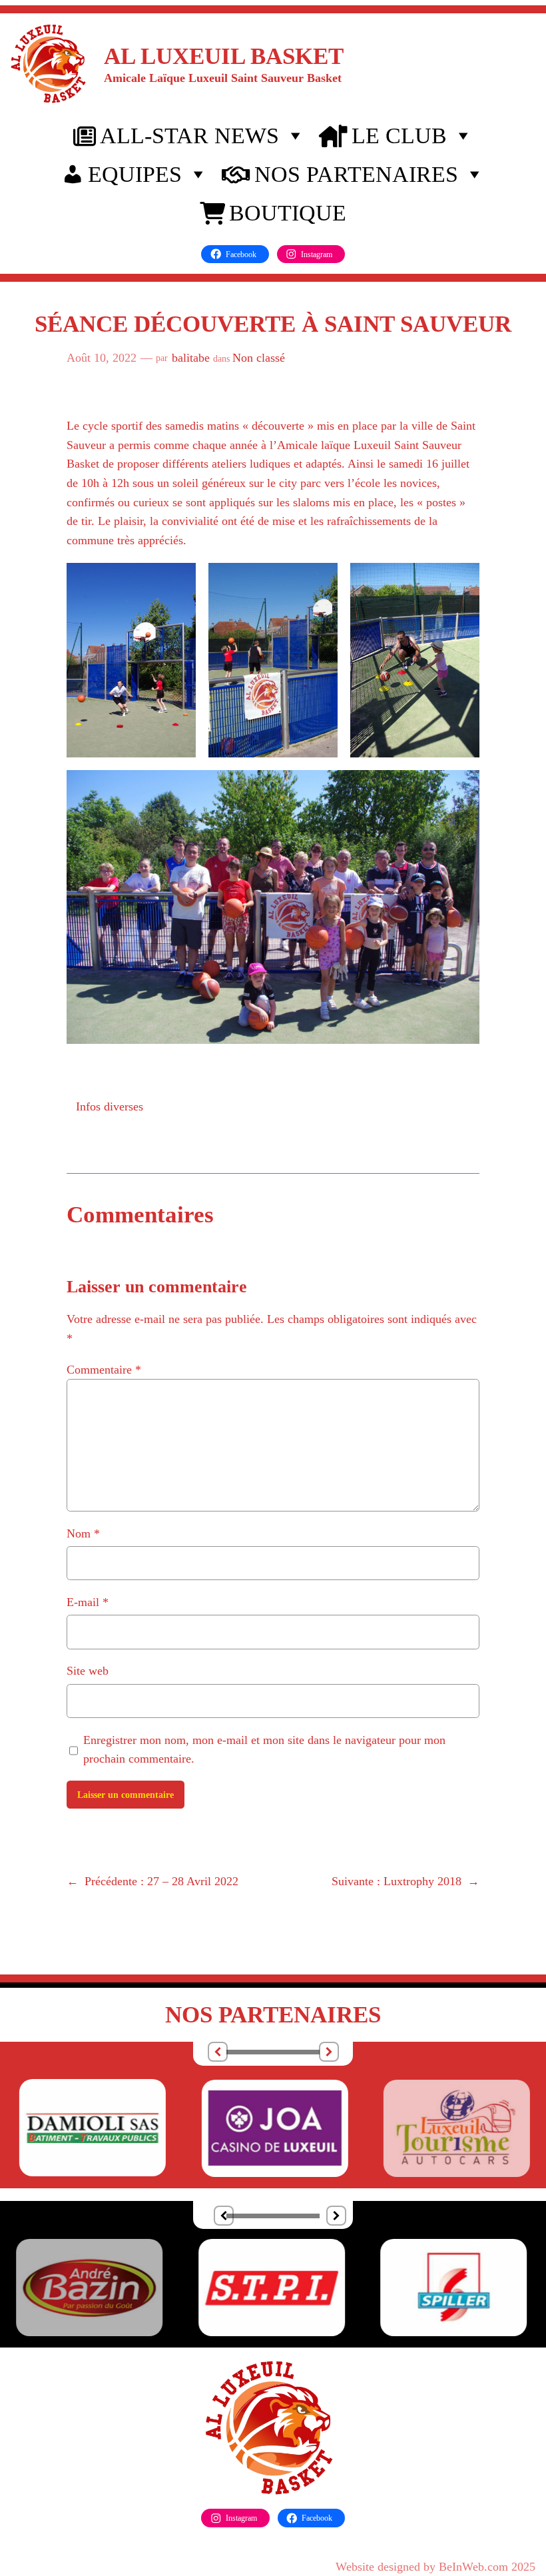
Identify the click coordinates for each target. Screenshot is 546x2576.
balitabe (191, 358)
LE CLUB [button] (399, 136)
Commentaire (104, 1370)
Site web (88, 1671)
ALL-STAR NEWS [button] (189, 136)
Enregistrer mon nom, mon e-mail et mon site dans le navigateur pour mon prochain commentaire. (264, 1750)
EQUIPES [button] (135, 174)
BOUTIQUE (288, 213)
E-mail (88, 1602)
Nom (83, 1533)
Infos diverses (110, 1106)
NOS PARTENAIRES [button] (356, 174)
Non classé (259, 358)
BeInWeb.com (473, 2567)
